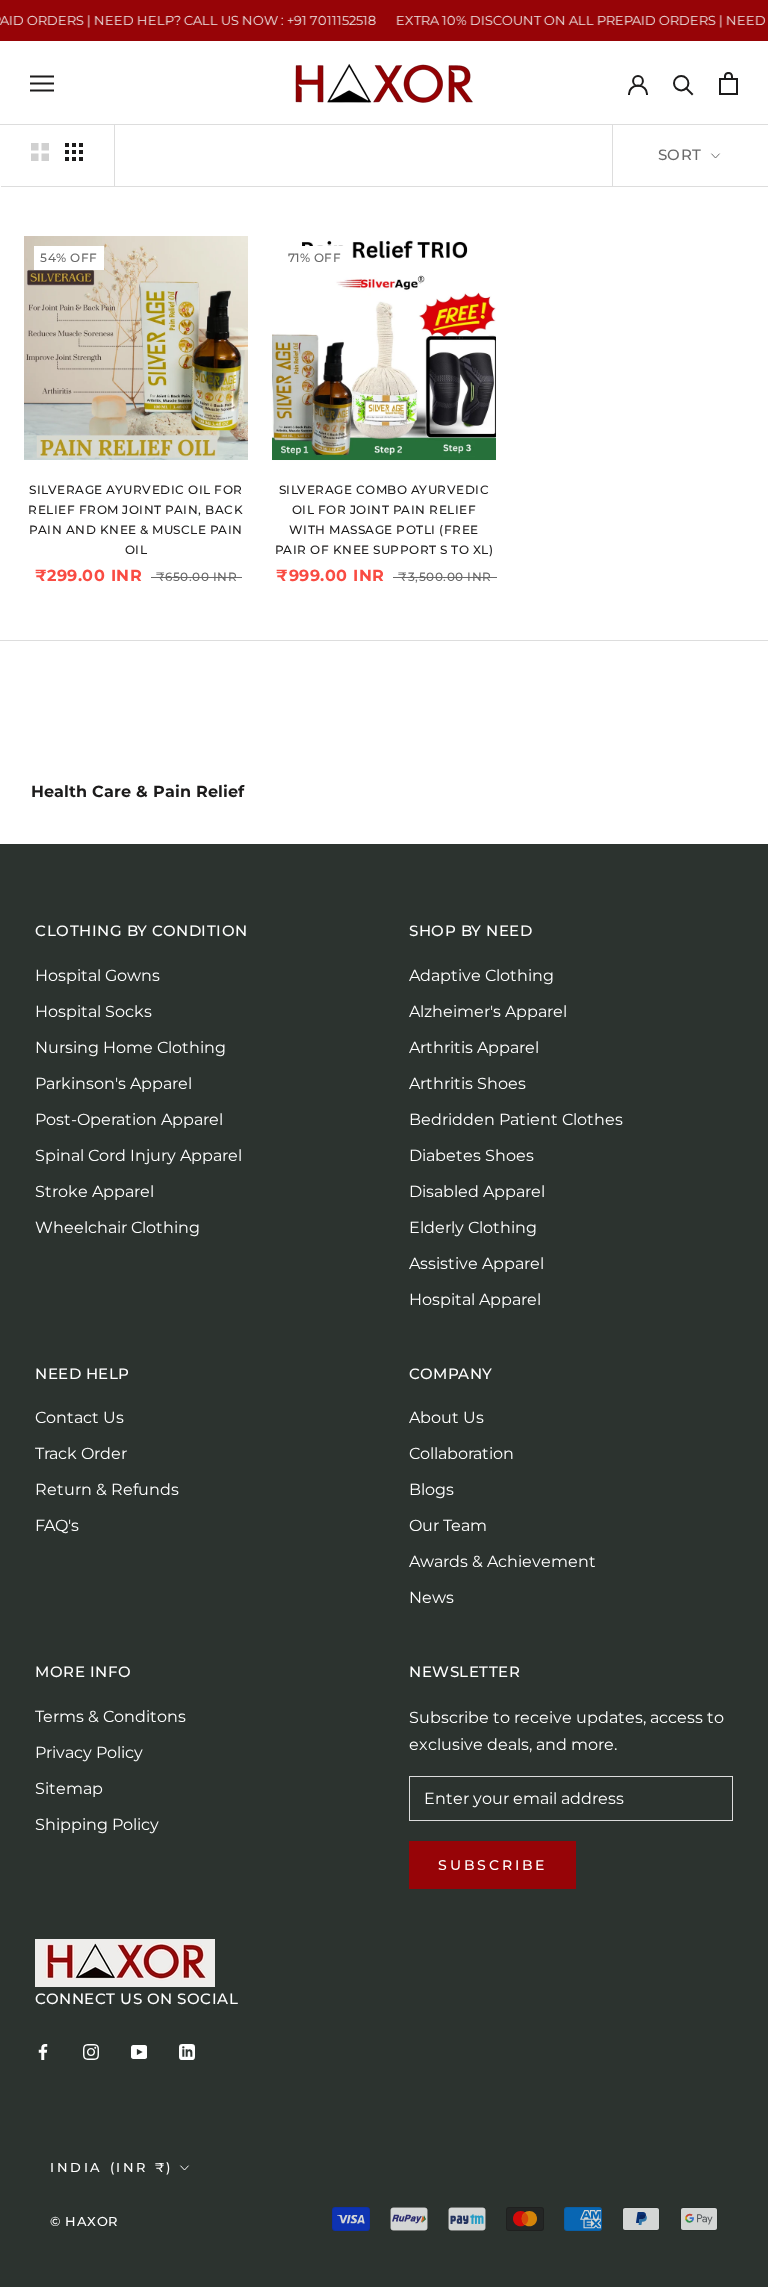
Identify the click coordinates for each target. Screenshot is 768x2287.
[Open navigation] (42, 83)
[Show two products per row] (40, 152)
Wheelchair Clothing (117, 1227)
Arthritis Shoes (467, 1083)
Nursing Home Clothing (130, 1047)
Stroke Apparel (94, 1191)
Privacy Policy (89, 1752)
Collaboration (461, 1453)
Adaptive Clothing (481, 975)
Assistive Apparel (476, 1263)
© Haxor (84, 2221)
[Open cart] (728, 83)
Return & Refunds (107, 1489)
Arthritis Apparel (474, 1047)
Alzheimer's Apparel (488, 1011)
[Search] (683, 83)
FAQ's (57, 1525)
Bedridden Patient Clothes (516, 1119)
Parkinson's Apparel (113, 1083)
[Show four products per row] (74, 152)
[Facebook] (43, 2051)
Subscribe (492, 1865)
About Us (446, 1417)
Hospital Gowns (97, 975)
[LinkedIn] (187, 2051)
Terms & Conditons (110, 1716)
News (431, 1597)
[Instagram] (91, 2051)
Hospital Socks (93, 1011)
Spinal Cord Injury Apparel (138, 1155)
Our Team (448, 1525)
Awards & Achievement (502, 1561)
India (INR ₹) (111, 2167)
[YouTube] (139, 2051)
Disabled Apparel (477, 1191)
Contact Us (79, 1417)
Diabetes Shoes (471, 1155)
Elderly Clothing (473, 1227)
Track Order (81, 1453)
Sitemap (69, 1788)
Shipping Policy (97, 1824)
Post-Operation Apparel (129, 1119)
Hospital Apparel (475, 1299)
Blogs (431, 1489)
